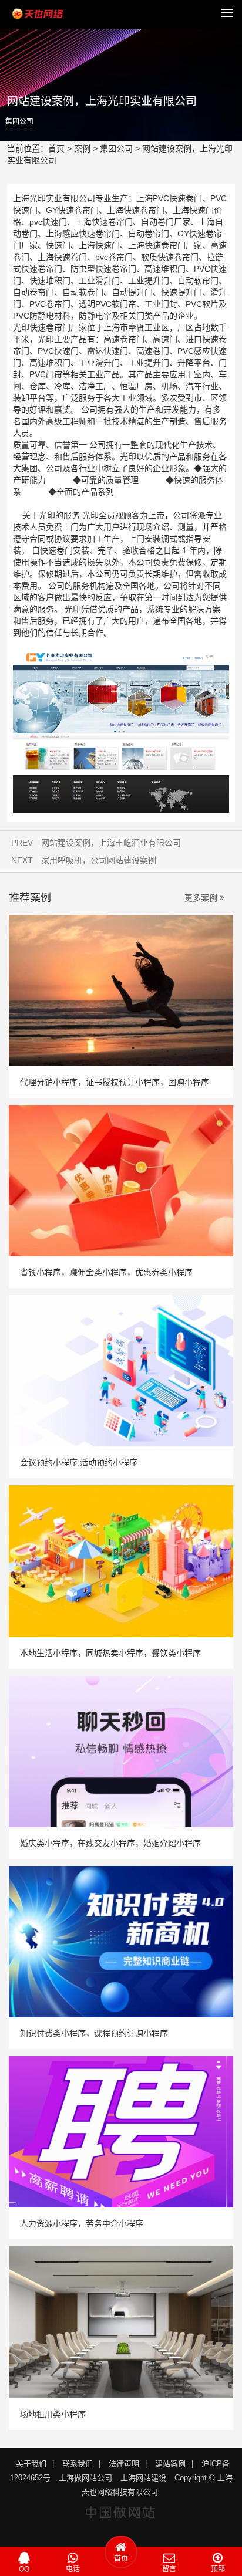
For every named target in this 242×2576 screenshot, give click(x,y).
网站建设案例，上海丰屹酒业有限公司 (111, 843)
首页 (56, 148)
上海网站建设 (143, 2478)
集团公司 (19, 121)
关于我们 (31, 2464)
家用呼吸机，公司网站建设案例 (99, 860)
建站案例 (170, 2464)
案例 (82, 148)
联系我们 (78, 2464)
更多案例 (204, 898)
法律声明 (124, 2464)
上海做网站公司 (85, 2478)
